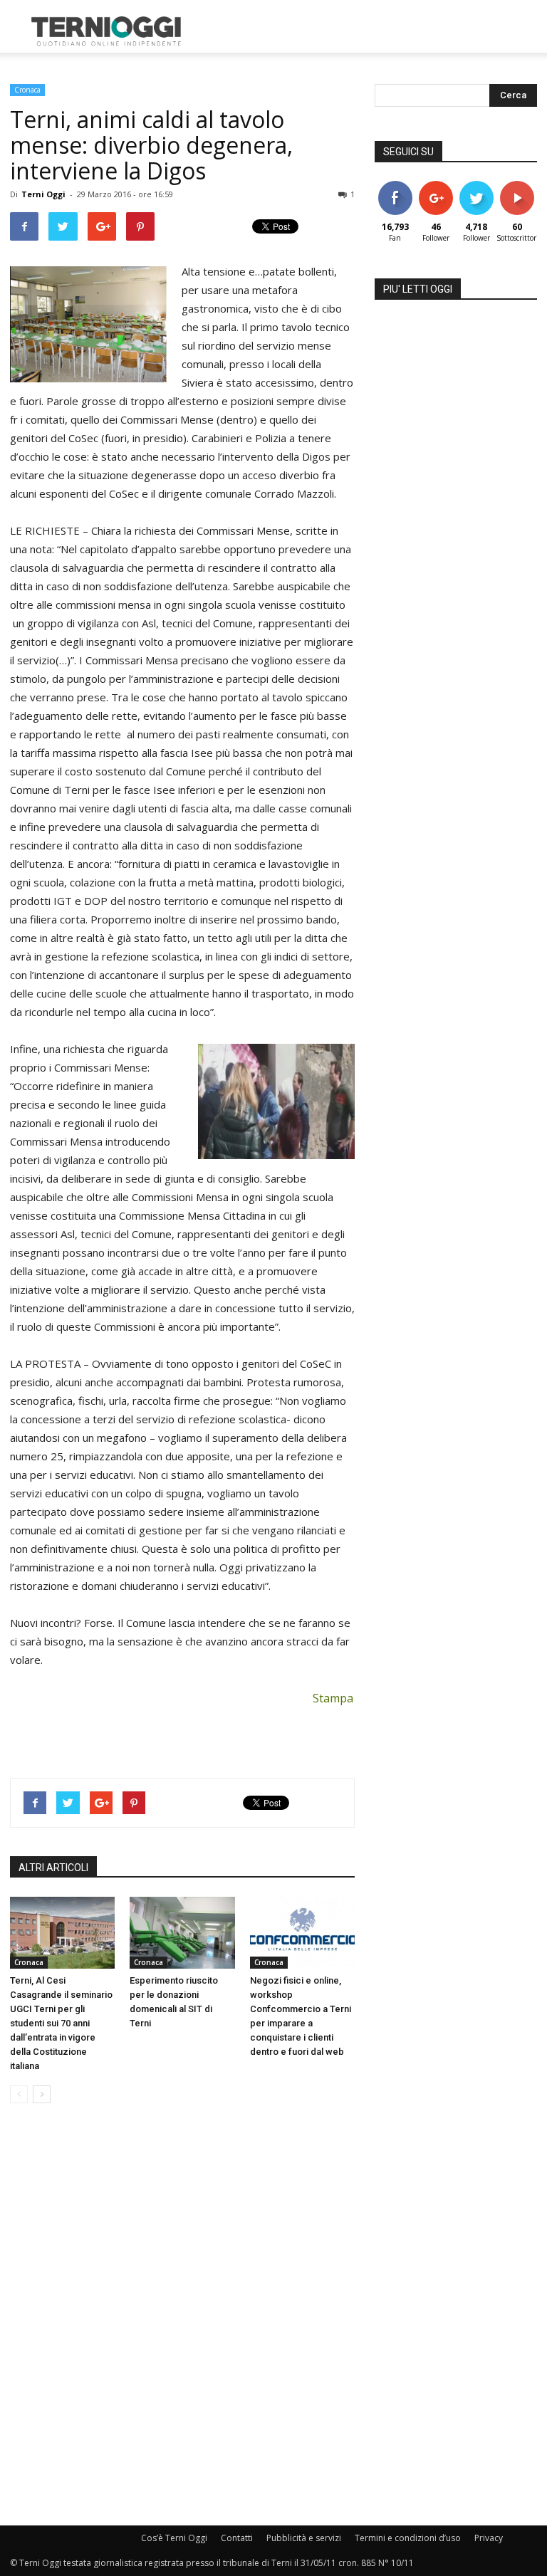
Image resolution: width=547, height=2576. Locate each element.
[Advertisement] (370, 31)
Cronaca (27, 90)
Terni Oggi (43, 194)
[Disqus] (182, 2315)
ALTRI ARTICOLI (53, 1868)
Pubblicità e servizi (304, 2538)
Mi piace (395, 186)
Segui (436, 186)
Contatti (237, 2538)
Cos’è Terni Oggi (174, 2538)
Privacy (489, 2538)
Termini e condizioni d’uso (408, 2538)
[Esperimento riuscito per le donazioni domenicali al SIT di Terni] (182, 1933)
